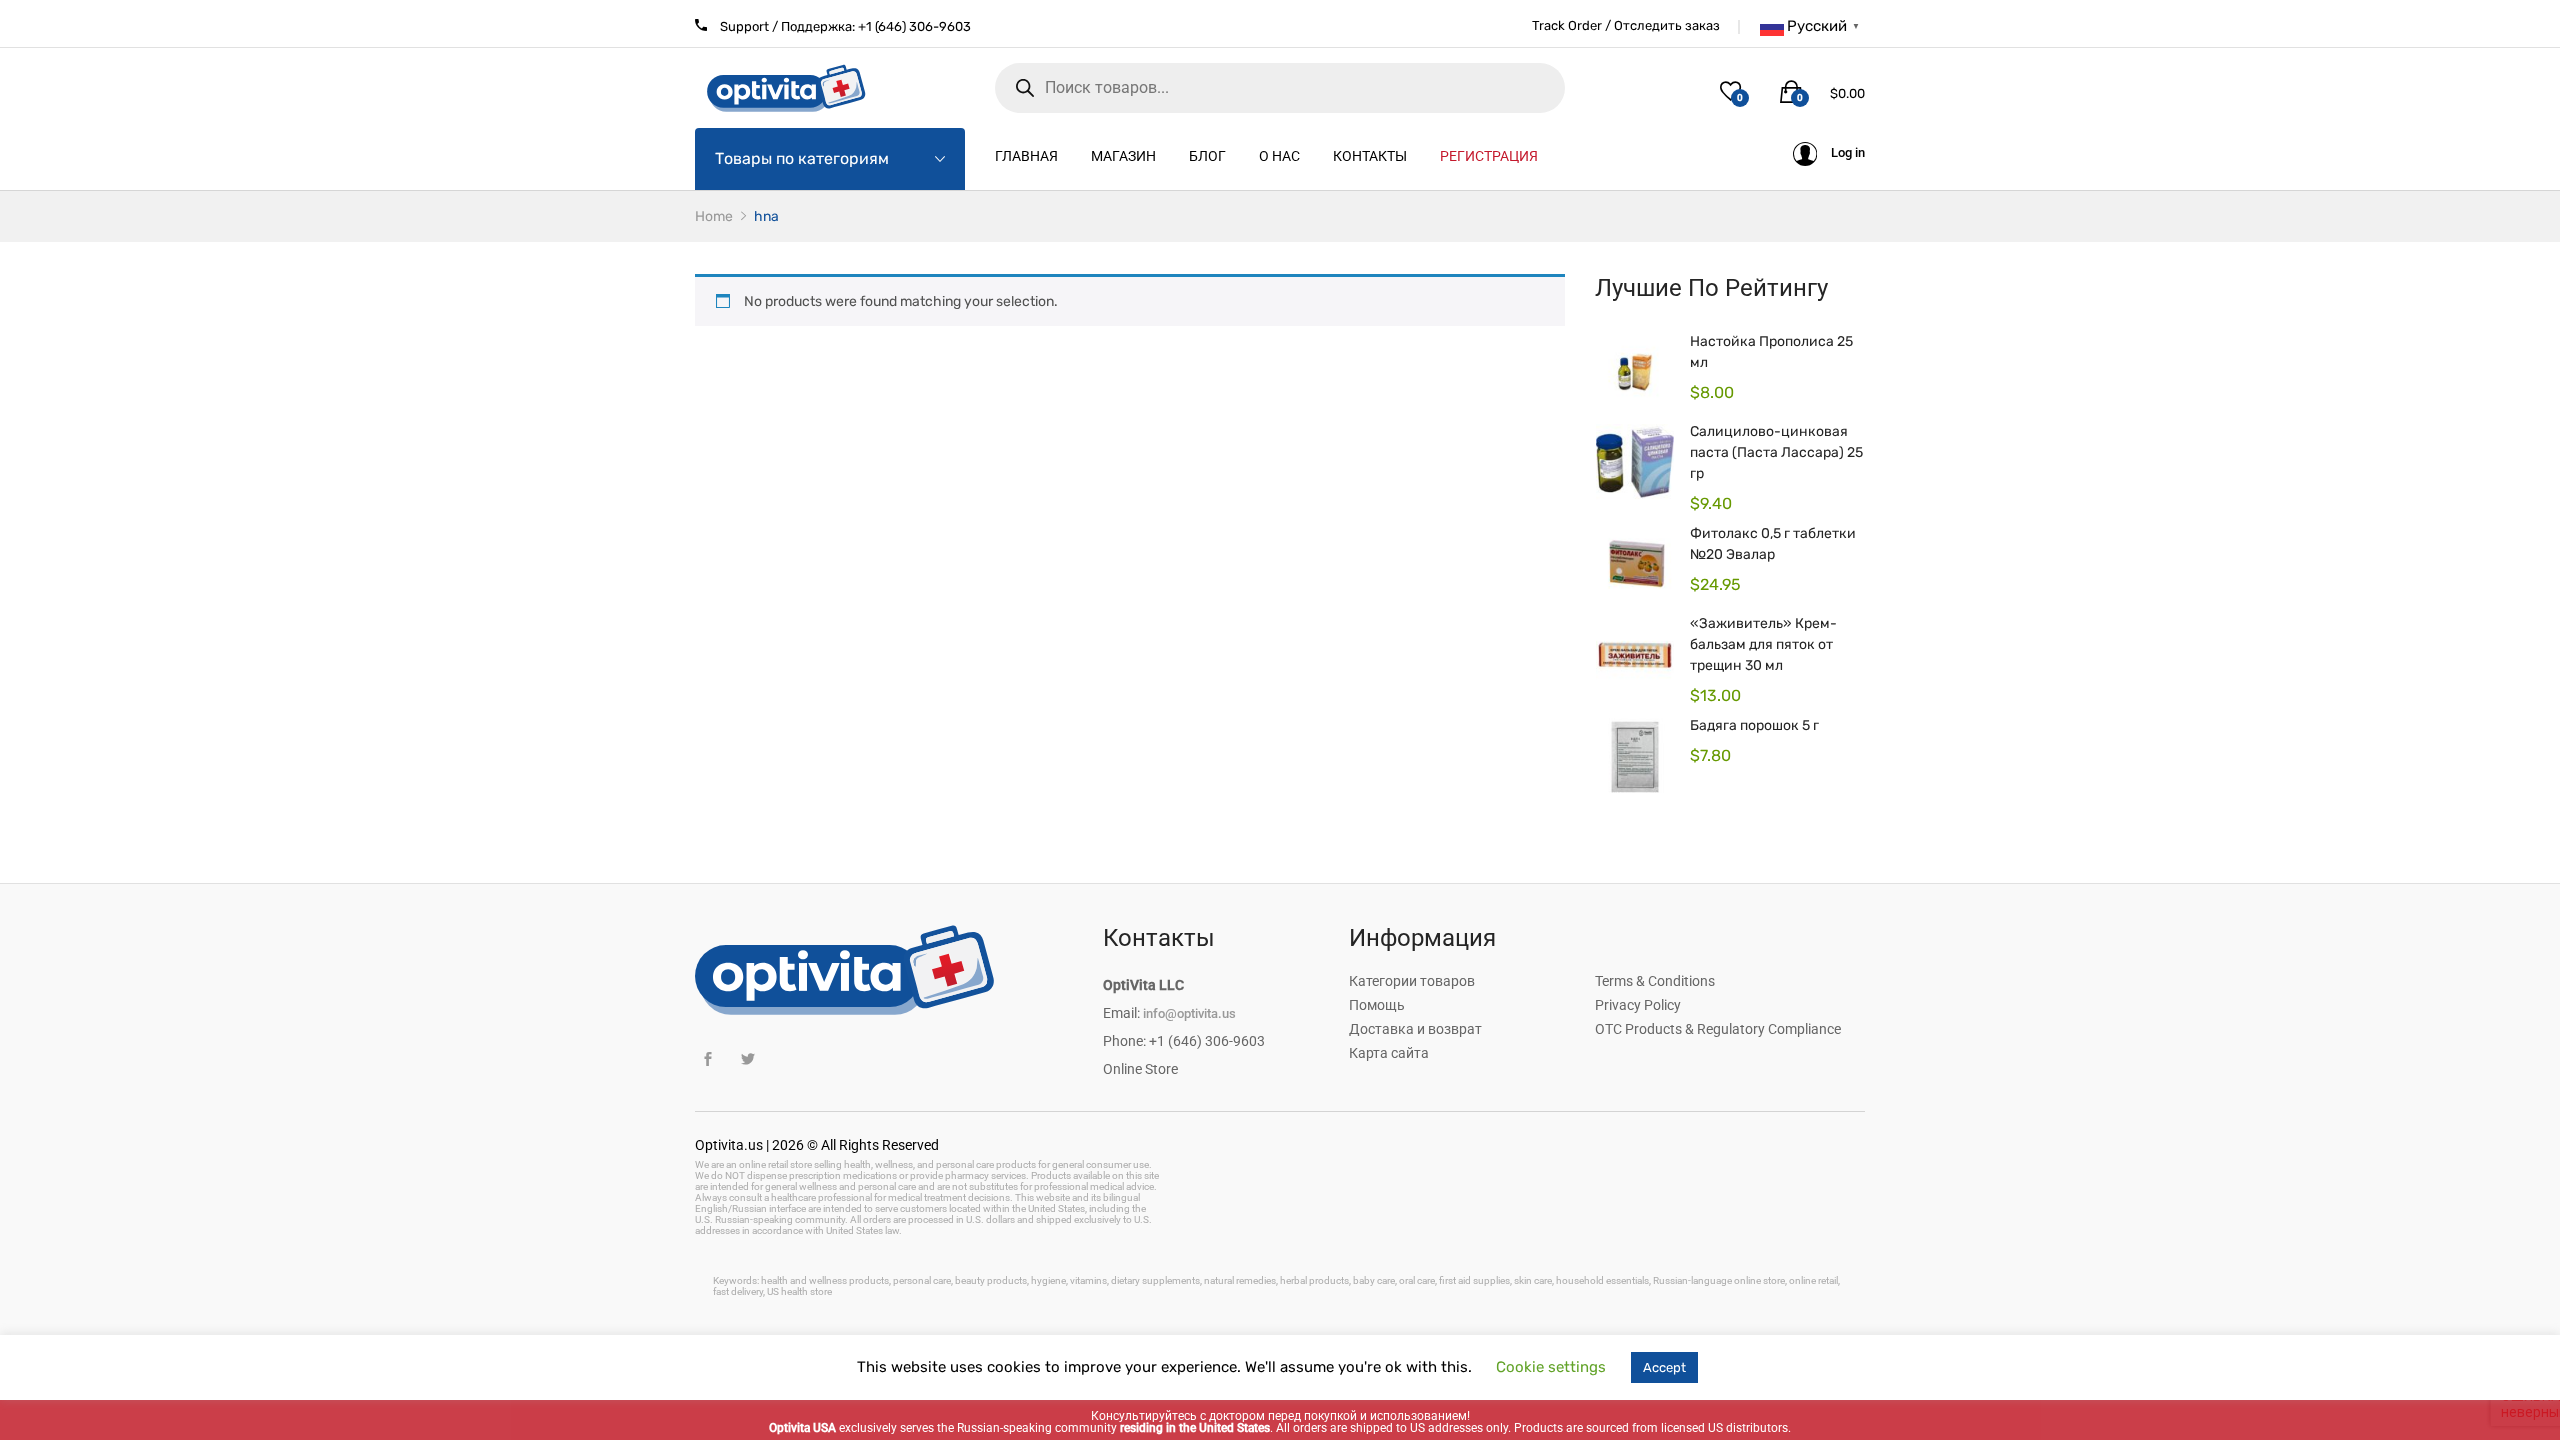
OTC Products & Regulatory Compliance (1718, 1029)
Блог (1207, 156)
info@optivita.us (1189, 1013)
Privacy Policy (1638, 1005)
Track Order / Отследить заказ (1626, 25)
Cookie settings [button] (1551, 1367)
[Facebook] (707, 1059)
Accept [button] (1664, 1367)
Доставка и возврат (1415, 1029)
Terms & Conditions (1655, 981)
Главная (1026, 156)
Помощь (1377, 1005)
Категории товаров (1412, 981)
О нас (1279, 156)
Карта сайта (1389, 1053)
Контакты (1370, 156)
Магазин (1123, 156)
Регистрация (1489, 156)
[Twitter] (747, 1059)
